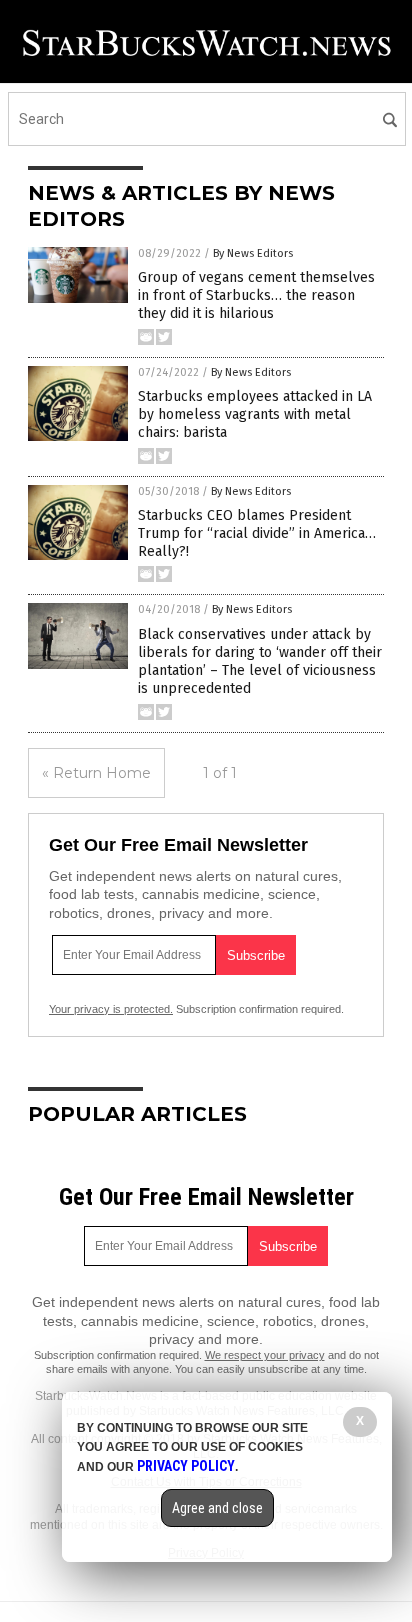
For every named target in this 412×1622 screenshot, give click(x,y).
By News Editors (253, 253)
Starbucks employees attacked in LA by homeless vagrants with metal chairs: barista (255, 414)
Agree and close (217, 1508)
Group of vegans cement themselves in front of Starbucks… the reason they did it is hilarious (256, 295)
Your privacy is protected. (111, 1009)
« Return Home (96, 773)
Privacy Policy (186, 1466)
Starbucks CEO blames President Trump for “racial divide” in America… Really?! (257, 533)
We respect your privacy (265, 1355)
